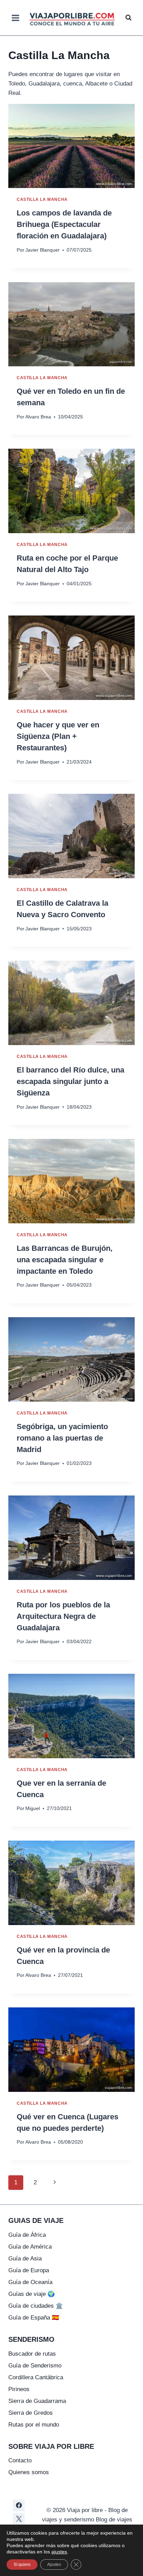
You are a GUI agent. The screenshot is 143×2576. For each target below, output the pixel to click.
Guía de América (30, 2247)
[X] (19, 2519)
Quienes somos (29, 2472)
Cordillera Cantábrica (36, 2377)
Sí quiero (22, 2565)
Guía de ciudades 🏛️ (36, 2306)
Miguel (33, 1808)
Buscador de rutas (32, 2354)
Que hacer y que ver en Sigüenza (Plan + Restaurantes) (58, 736)
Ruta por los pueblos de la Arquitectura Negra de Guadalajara (63, 1616)
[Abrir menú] (16, 18)
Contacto (20, 2460)
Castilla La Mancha (42, 199)
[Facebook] (19, 2505)
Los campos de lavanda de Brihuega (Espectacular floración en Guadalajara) (64, 224)
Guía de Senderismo (35, 2366)
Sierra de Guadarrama (37, 2401)
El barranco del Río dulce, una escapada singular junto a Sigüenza (70, 1081)
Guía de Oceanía (30, 2282)
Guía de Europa (29, 2270)
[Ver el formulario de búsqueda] (128, 18)
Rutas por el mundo (34, 2425)
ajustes (59, 2552)
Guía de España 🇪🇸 (34, 2318)
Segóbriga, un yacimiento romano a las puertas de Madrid (62, 1438)
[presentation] (71, 146)
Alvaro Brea (38, 417)
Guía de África (27, 2235)
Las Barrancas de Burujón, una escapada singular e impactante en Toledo (65, 1260)
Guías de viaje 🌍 (32, 2294)
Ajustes (54, 2565)
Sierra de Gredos (31, 2413)
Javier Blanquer (43, 250)
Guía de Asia (25, 2259)
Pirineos (19, 2389)
